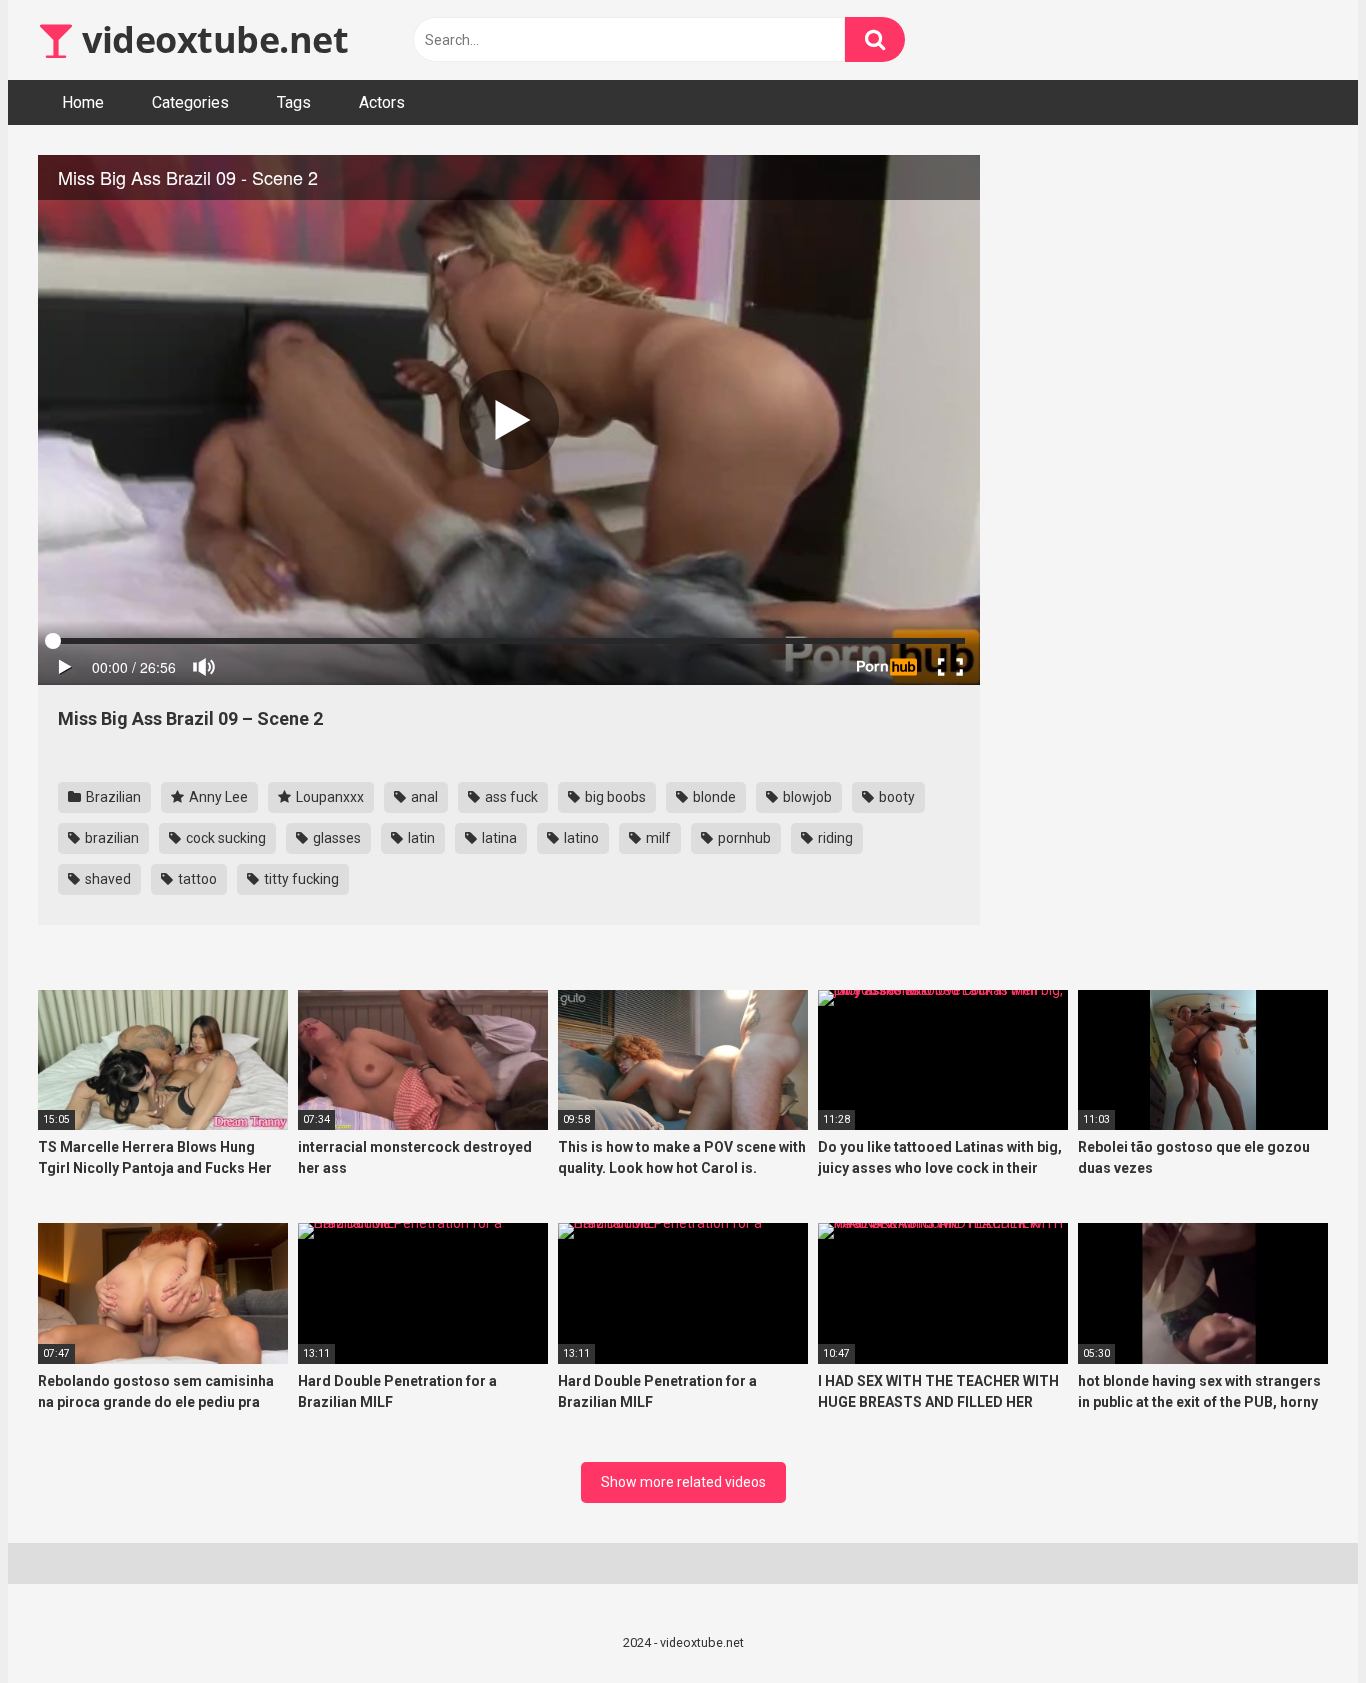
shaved (106, 879)
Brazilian (112, 797)
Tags (294, 102)
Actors (382, 102)
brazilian (110, 838)
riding (834, 838)
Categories (190, 102)
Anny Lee (217, 797)
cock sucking (224, 838)
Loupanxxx (328, 797)
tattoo (196, 879)
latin (420, 838)
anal (423, 797)
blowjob (806, 797)
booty (895, 797)
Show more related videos (683, 1482)
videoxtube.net (211, 39)
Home (83, 102)
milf (657, 838)
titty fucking (300, 879)
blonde (713, 797)
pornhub (743, 838)
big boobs (614, 797)
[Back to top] (1299, 1622)
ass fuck (510, 797)
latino (580, 838)
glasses (335, 838)
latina (498, 838)
